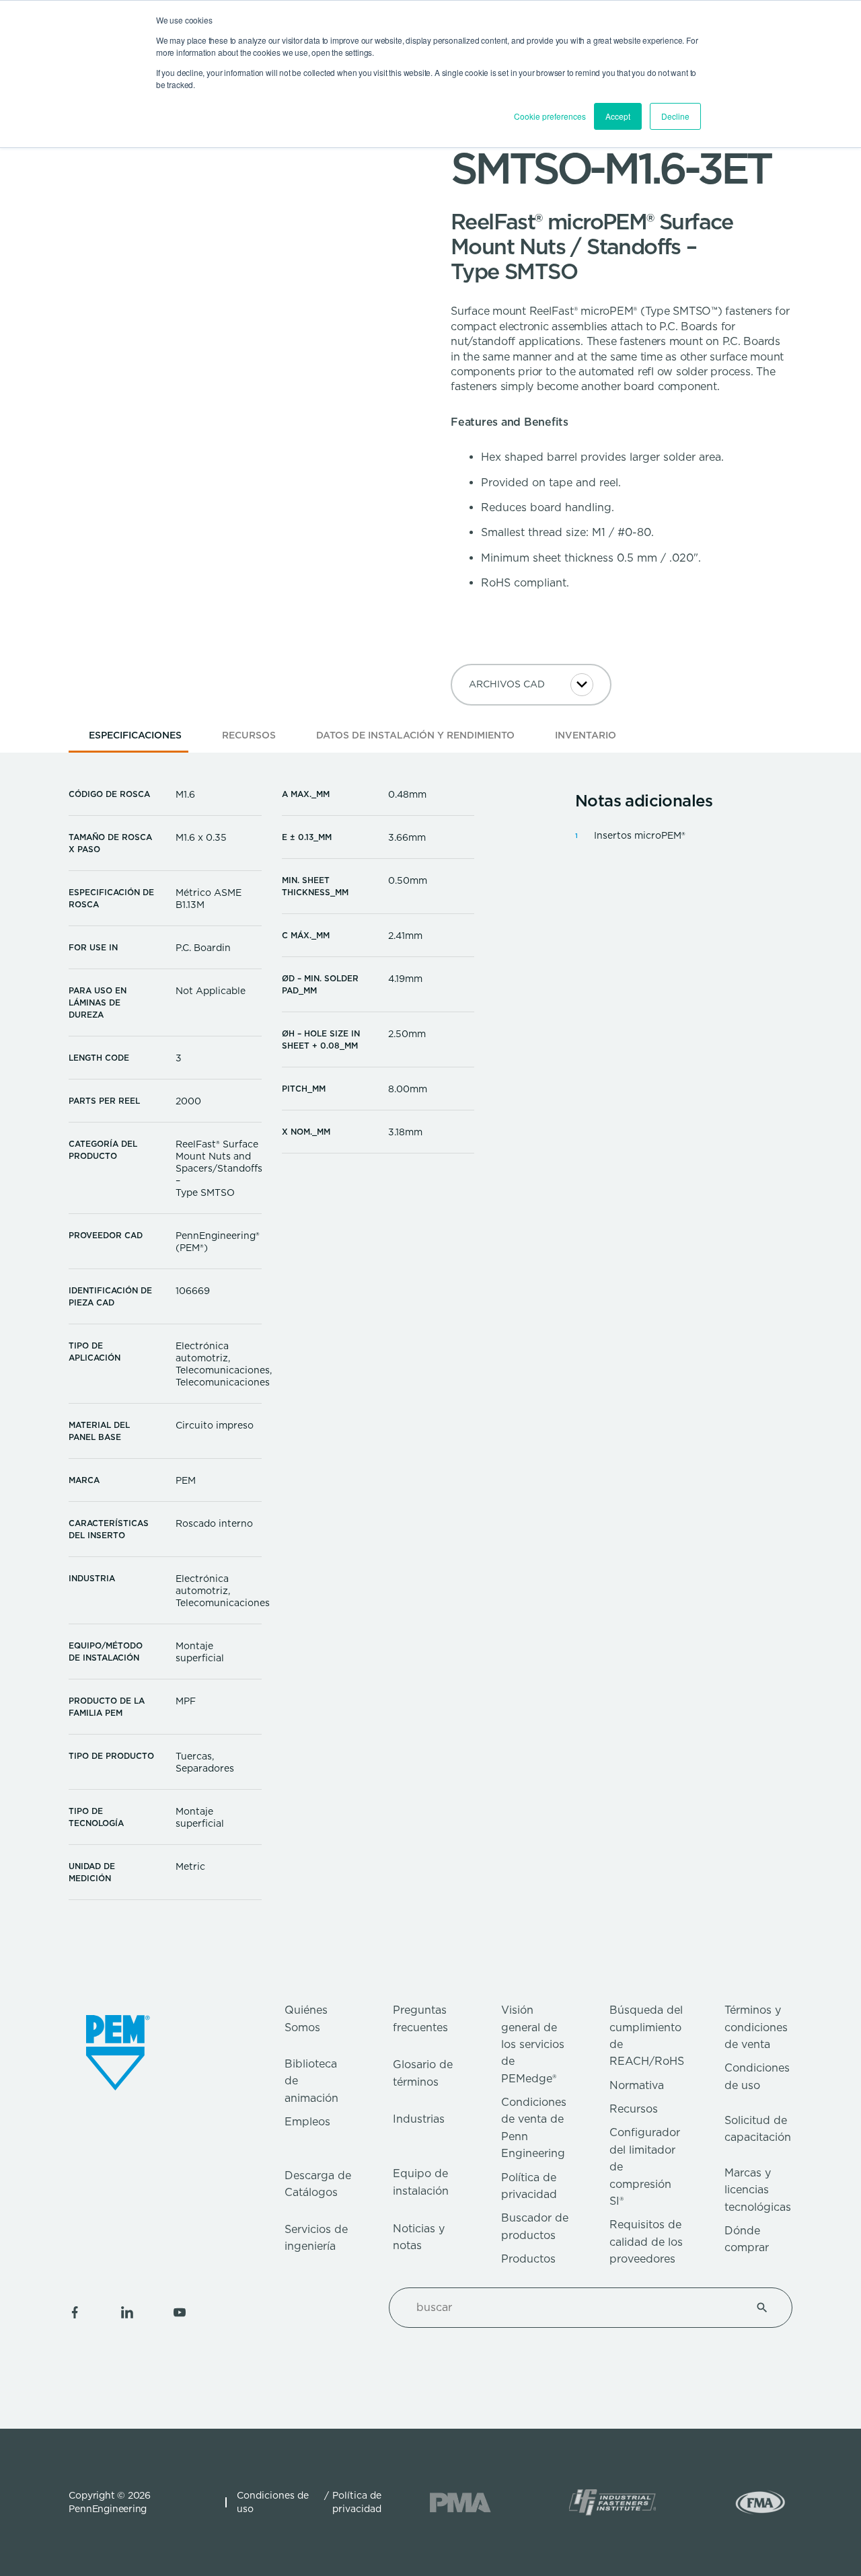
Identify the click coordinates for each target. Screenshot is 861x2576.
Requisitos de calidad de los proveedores (646, 2242)
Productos (528, 2259)
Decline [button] (675, 116)
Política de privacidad (357, 2502)
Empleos (307, 2122)
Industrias (419, 2119)
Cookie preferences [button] (550, 116)
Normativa (637, 2085)
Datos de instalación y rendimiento (415, 735)
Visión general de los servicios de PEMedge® (533, 2044)
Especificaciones (135, 735)
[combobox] (574, 2308)
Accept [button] (618, 116)
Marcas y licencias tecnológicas (758, 2190)
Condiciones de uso (273, 2502)
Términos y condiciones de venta (756, 2027)
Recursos (249, 735)
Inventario (586, 735)
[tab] (135, 740)
